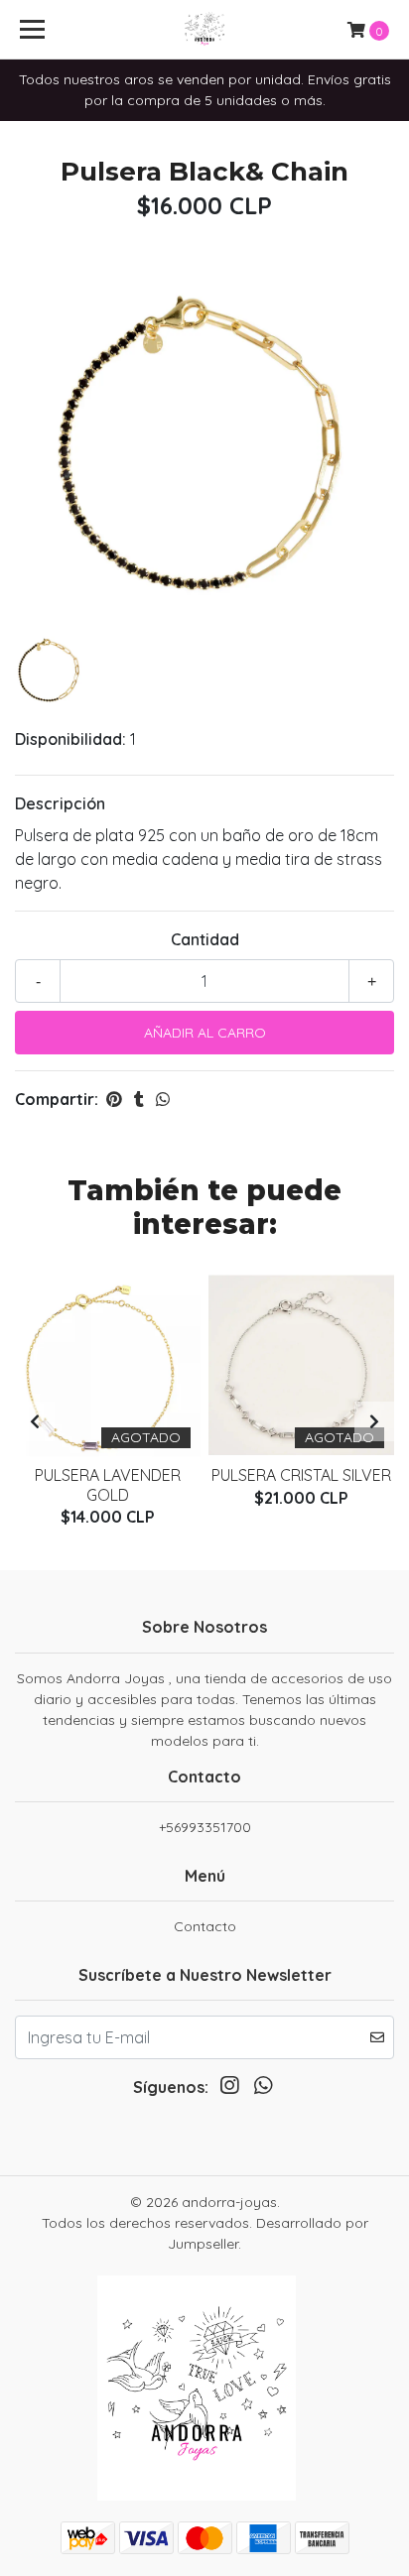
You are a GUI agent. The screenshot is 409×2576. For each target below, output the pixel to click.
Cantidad (205, 939)
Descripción (60, 803)
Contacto (205, 1926)
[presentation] (35, 1421)
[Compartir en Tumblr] (139, 1099)
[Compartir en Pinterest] (114, 1099)
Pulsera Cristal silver (301, 1475)
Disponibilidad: (70, 739)
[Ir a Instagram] (229, 2089)
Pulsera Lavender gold (108, 1484)
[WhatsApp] (263, 2089)
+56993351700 (205, 1827)
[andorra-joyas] (205, 30)
